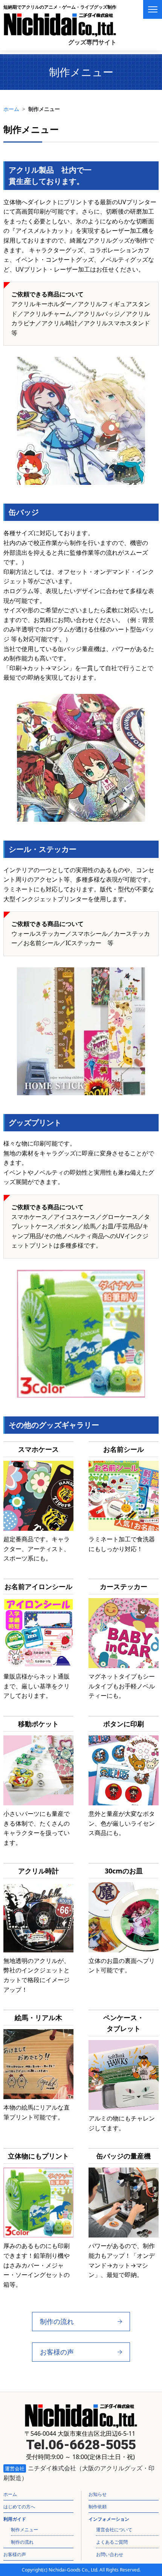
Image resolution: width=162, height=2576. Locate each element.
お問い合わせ (110, 2554)
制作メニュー (24, 2530)
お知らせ (98, 2494)
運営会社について (114, 2530)
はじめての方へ (19, 2507)
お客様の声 (57, 2352)
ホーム (11, 109)
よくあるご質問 (112, 2542)
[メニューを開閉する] (153, 9)
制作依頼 (98, 2507)
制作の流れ (57, 2321)
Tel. (81, 2445)
